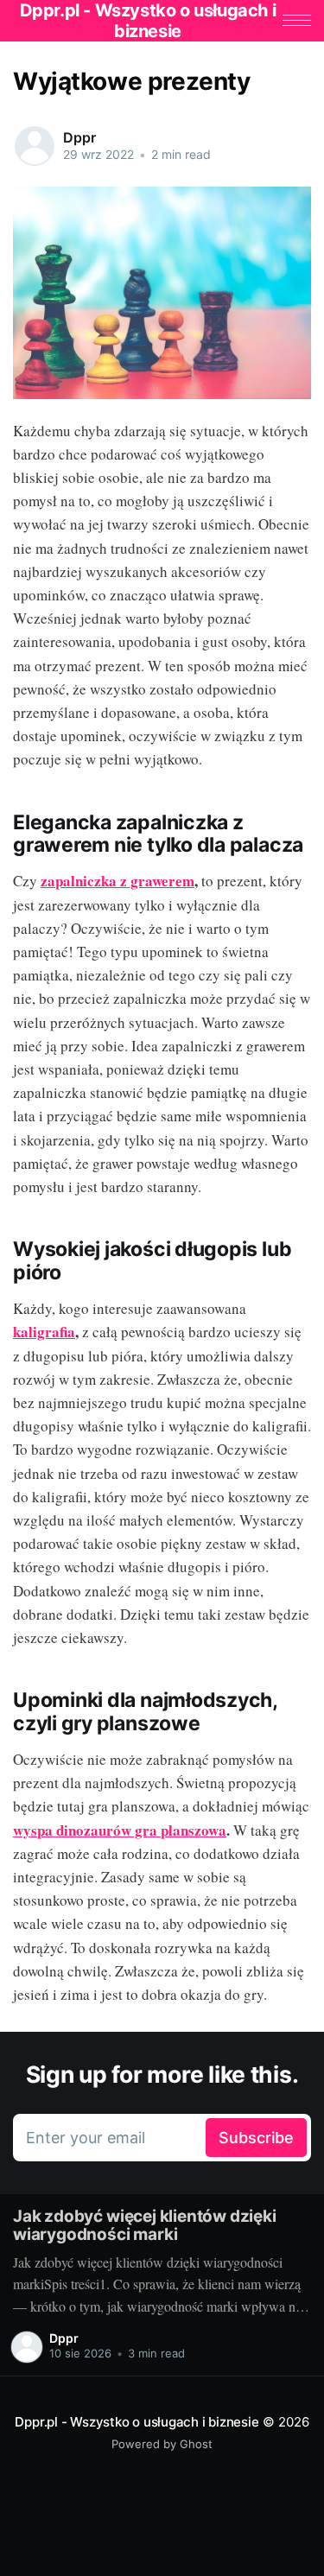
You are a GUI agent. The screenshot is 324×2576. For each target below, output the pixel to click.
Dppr (79, 137)
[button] (297, 20)
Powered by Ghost (162, 2444)
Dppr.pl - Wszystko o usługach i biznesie (137, 2422)
